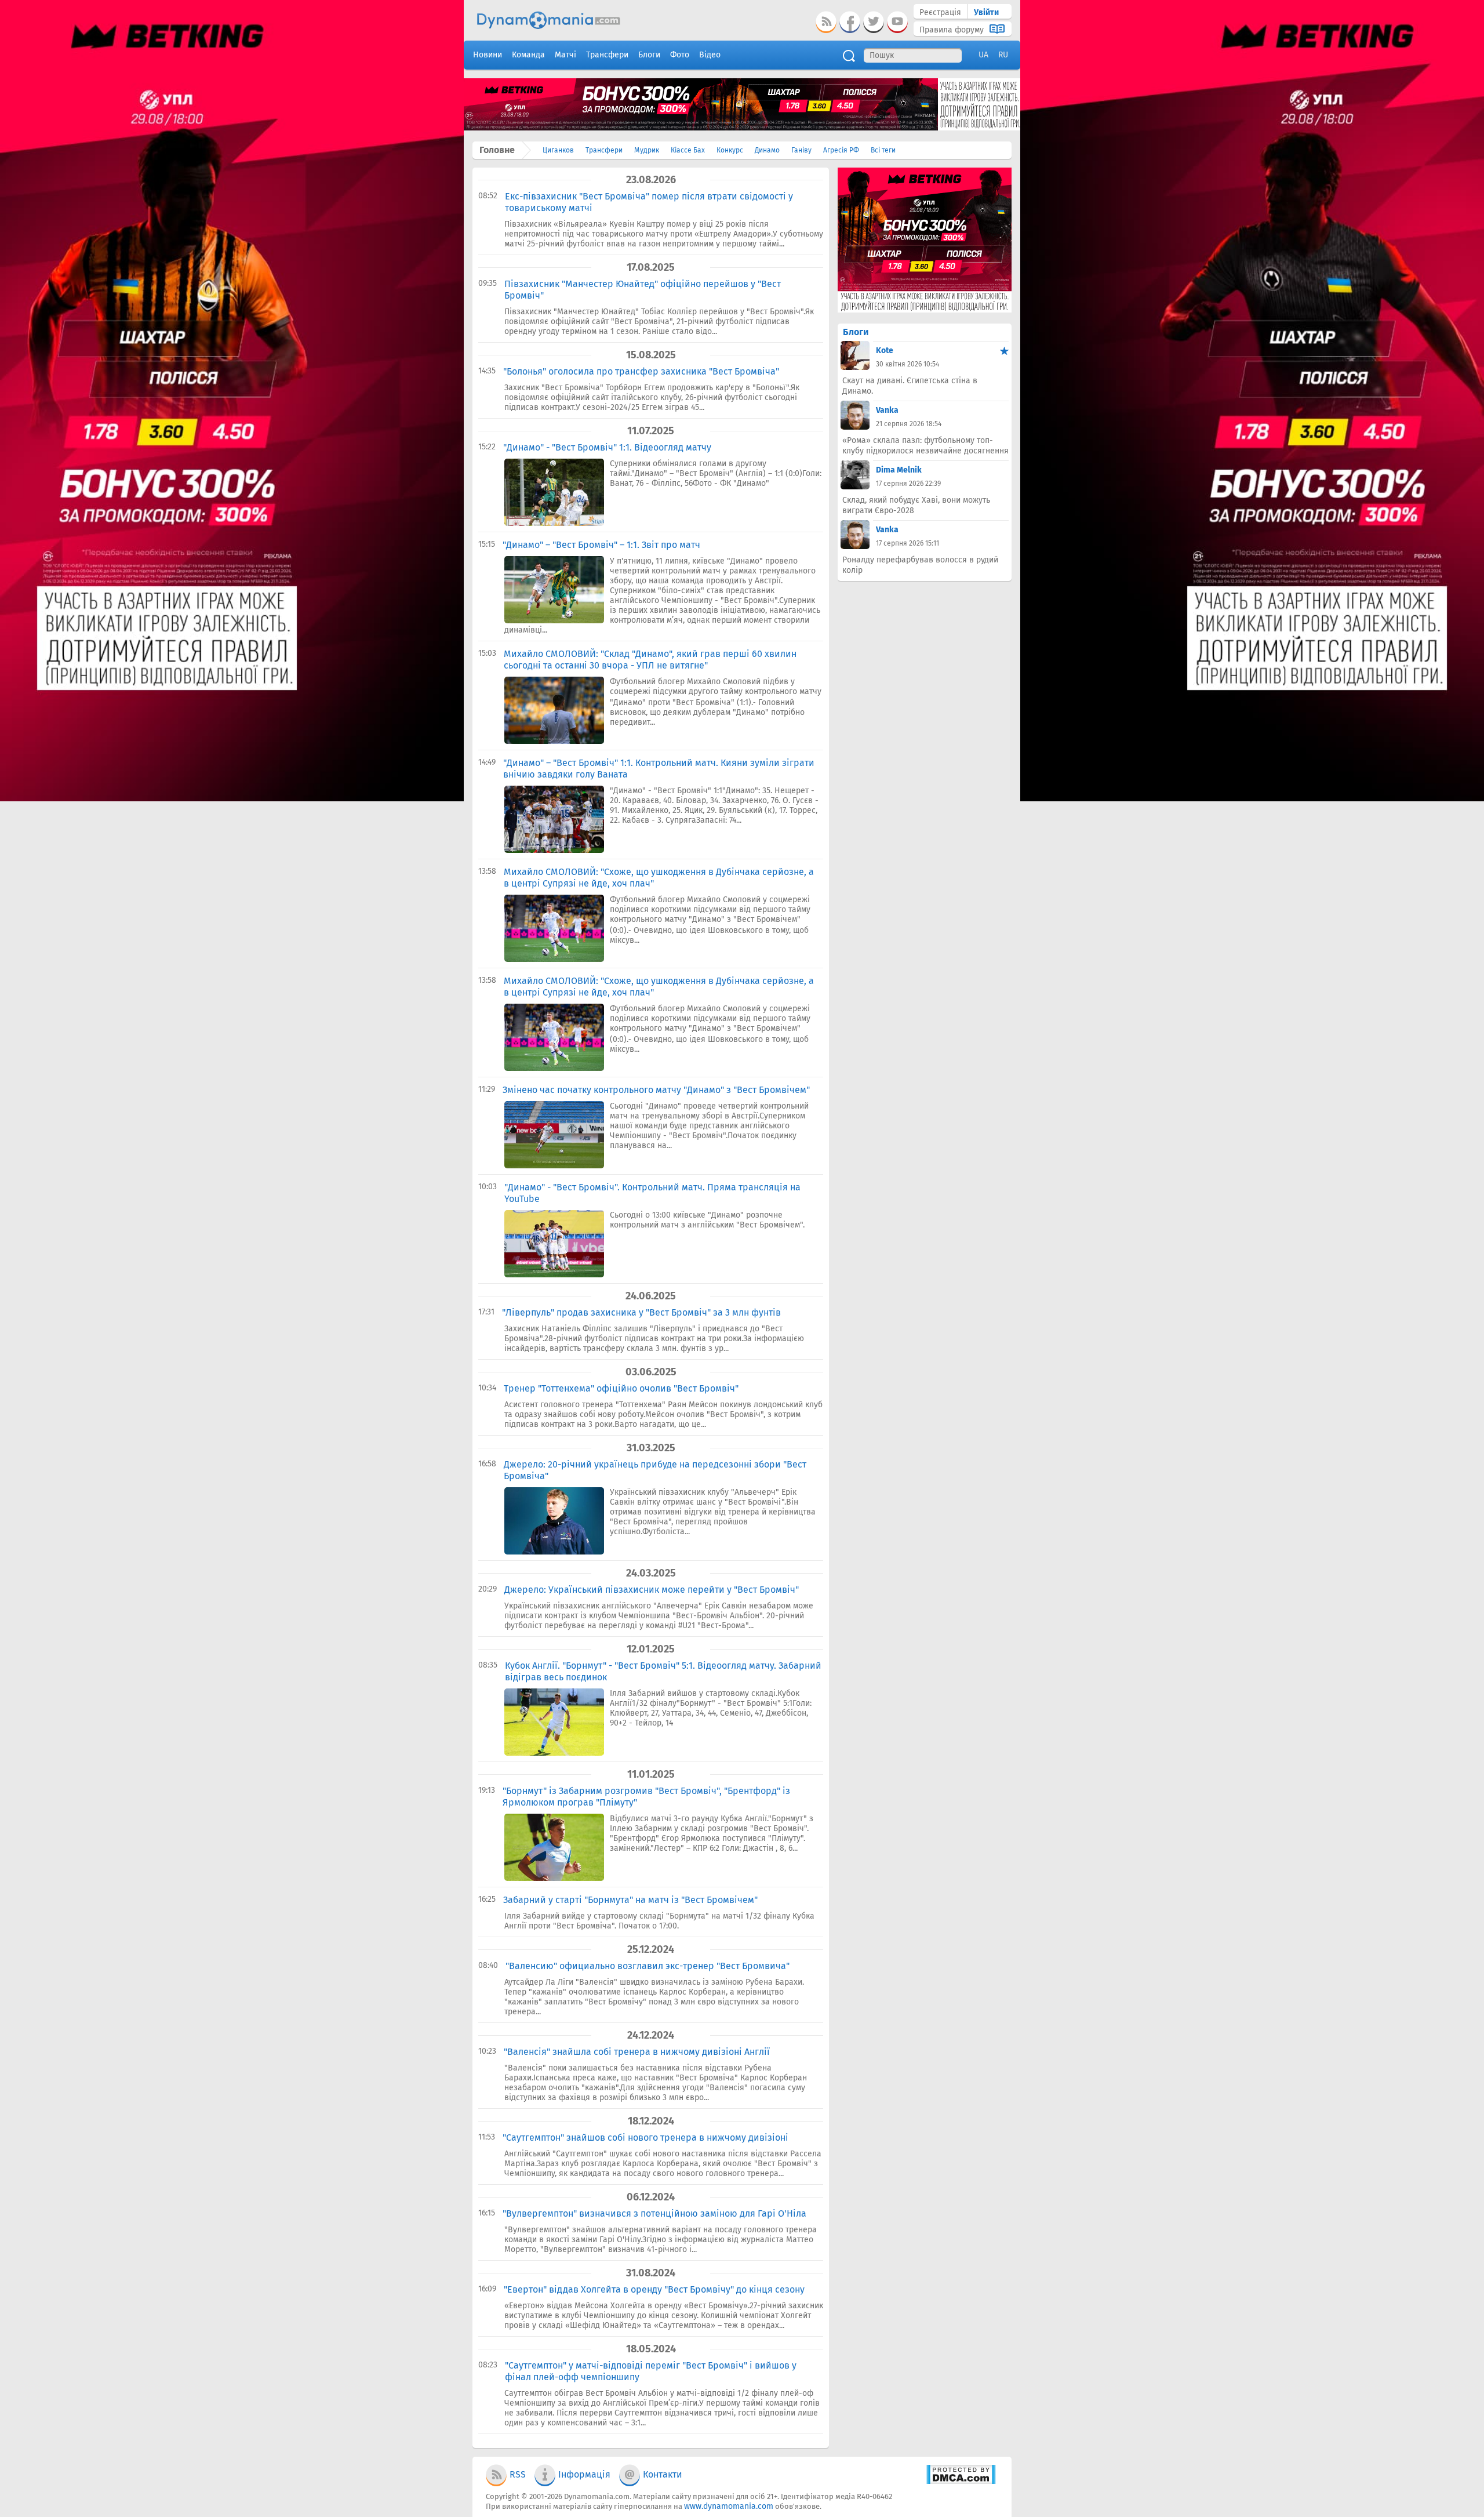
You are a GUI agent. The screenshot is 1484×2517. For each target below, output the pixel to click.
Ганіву (801, 150)
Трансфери (604, 150)
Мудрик (647, 150)
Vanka (887, 410)
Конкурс (730, 150)
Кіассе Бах (688, 150)
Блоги (856, 332)
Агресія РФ (841, 150)
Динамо (767, 150)
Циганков (558, 150)
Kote (885, 351)
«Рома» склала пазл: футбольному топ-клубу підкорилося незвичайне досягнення (925, 446)
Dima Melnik (899, 470)
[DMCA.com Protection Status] (961, 2482)
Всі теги (883, 150)
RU (1003, 55)
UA (983, 55)
